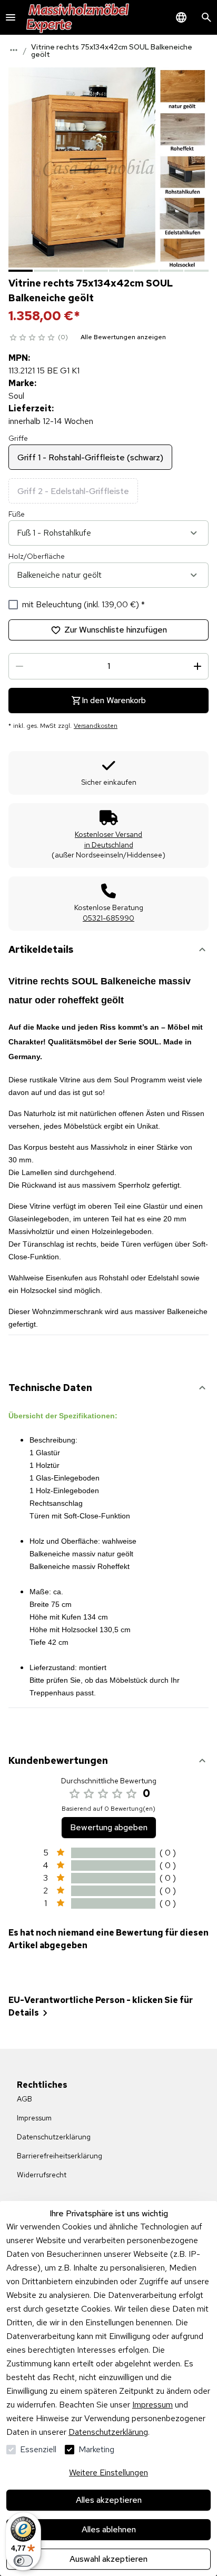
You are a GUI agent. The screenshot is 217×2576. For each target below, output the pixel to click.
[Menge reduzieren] (19, 666)
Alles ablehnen (109, 2529)
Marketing (96, 2449)
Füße (17, 514)
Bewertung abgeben (109, 1827)
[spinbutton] (108, 666)
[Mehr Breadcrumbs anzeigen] (14, 50)
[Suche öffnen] (206, 17)
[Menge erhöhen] (198, 666)
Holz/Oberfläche (37, 556)
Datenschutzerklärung (108, 2432)
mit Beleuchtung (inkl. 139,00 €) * (83, 604)
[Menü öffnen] (11, 17)
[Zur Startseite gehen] (78, 17)
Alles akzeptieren (109, 2500)
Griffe (18, 438)
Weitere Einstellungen (108, 2473)
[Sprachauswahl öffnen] (181, 17)
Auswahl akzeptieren (108, 2559)
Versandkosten (96, 726)
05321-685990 (108, 918)
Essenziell (38, 2449)
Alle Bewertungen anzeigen (123, 337)
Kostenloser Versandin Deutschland (108, 840)
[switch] (23, 2561)
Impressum (152, 2405)
